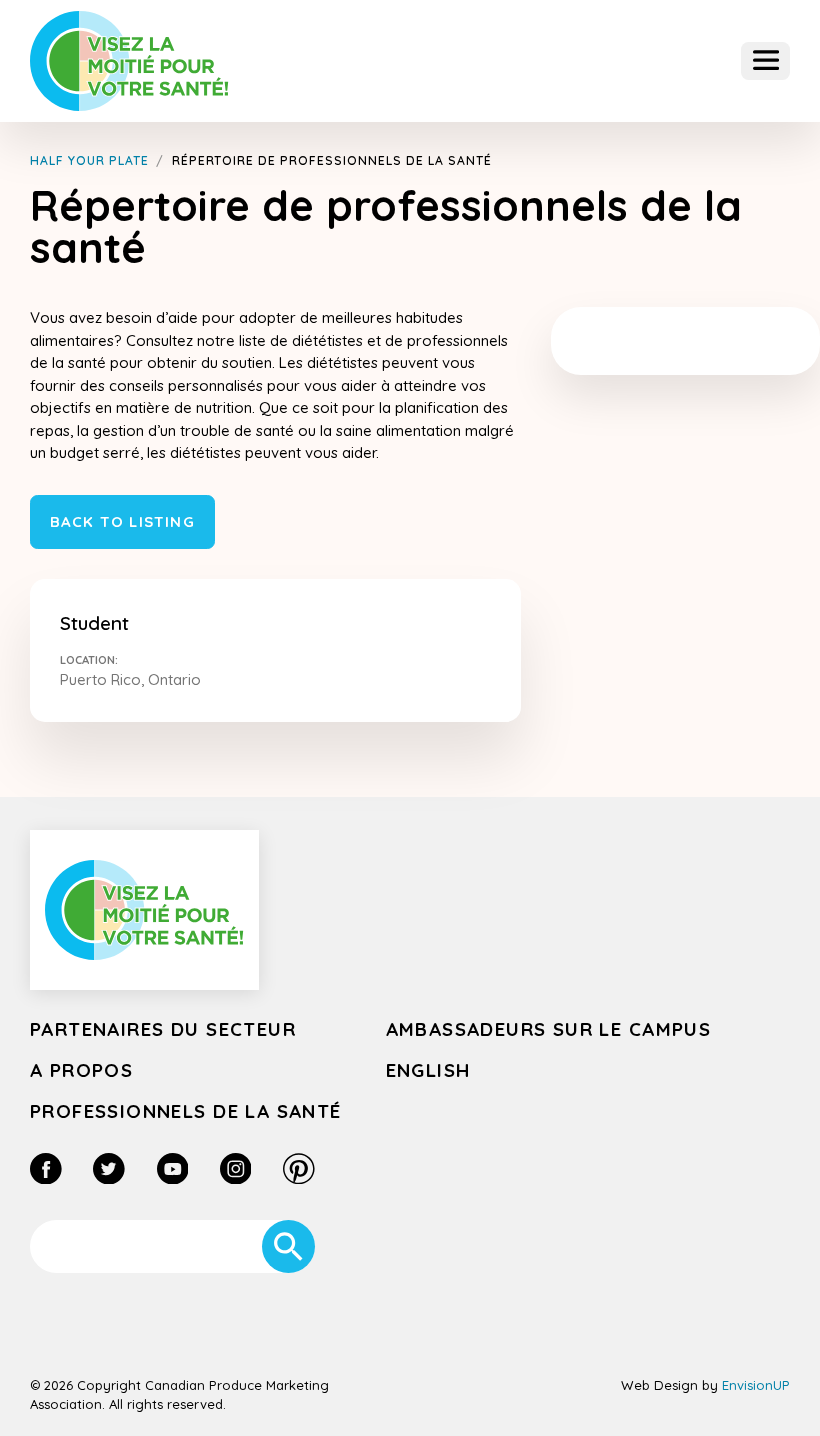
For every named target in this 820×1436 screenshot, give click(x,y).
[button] (765, 61)
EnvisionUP (756, 1385)
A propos (81, 1070)
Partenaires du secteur (163, 1029)
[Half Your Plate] (129, 60)
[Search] (288, 1246)
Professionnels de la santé (186, 1111)
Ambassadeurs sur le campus (549, 1029)
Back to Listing (122, 521)
